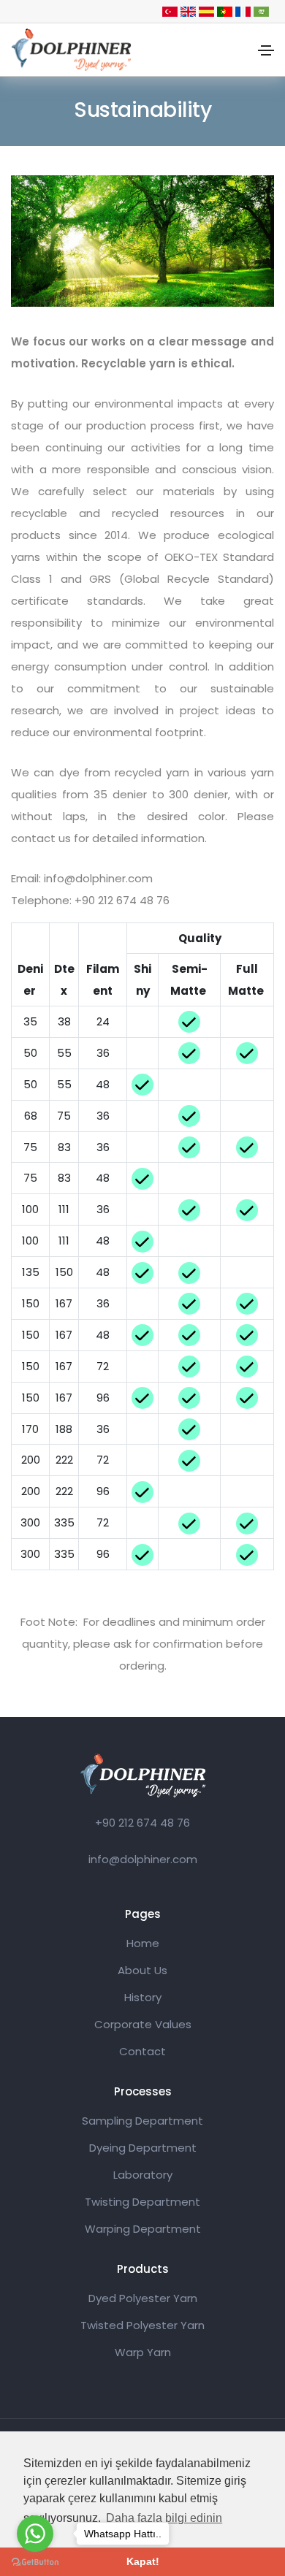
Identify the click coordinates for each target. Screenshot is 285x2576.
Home (143, 1943)
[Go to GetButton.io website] (35, 2561)
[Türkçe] (170, 11)
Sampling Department (142, 2121)
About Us (142, 1970)
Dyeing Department (143, 2148)
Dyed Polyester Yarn (143, 2298)
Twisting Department (142, 2202)
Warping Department (143, 2229)
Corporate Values (143, 2024)
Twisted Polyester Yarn (142, 2325)
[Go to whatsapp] (35, 2534)
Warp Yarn (143, 2352)
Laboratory (143, 2175)
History (143, 1997)
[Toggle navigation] (266, 50)
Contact (142, 2051)
